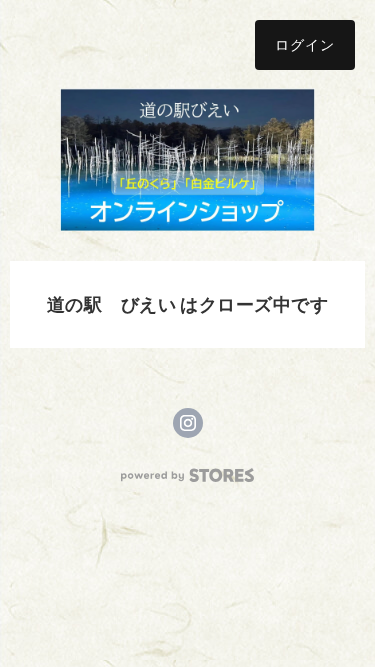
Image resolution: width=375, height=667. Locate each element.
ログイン (305, 44)
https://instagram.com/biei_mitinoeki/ (188, 423)
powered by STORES (187, 475)
